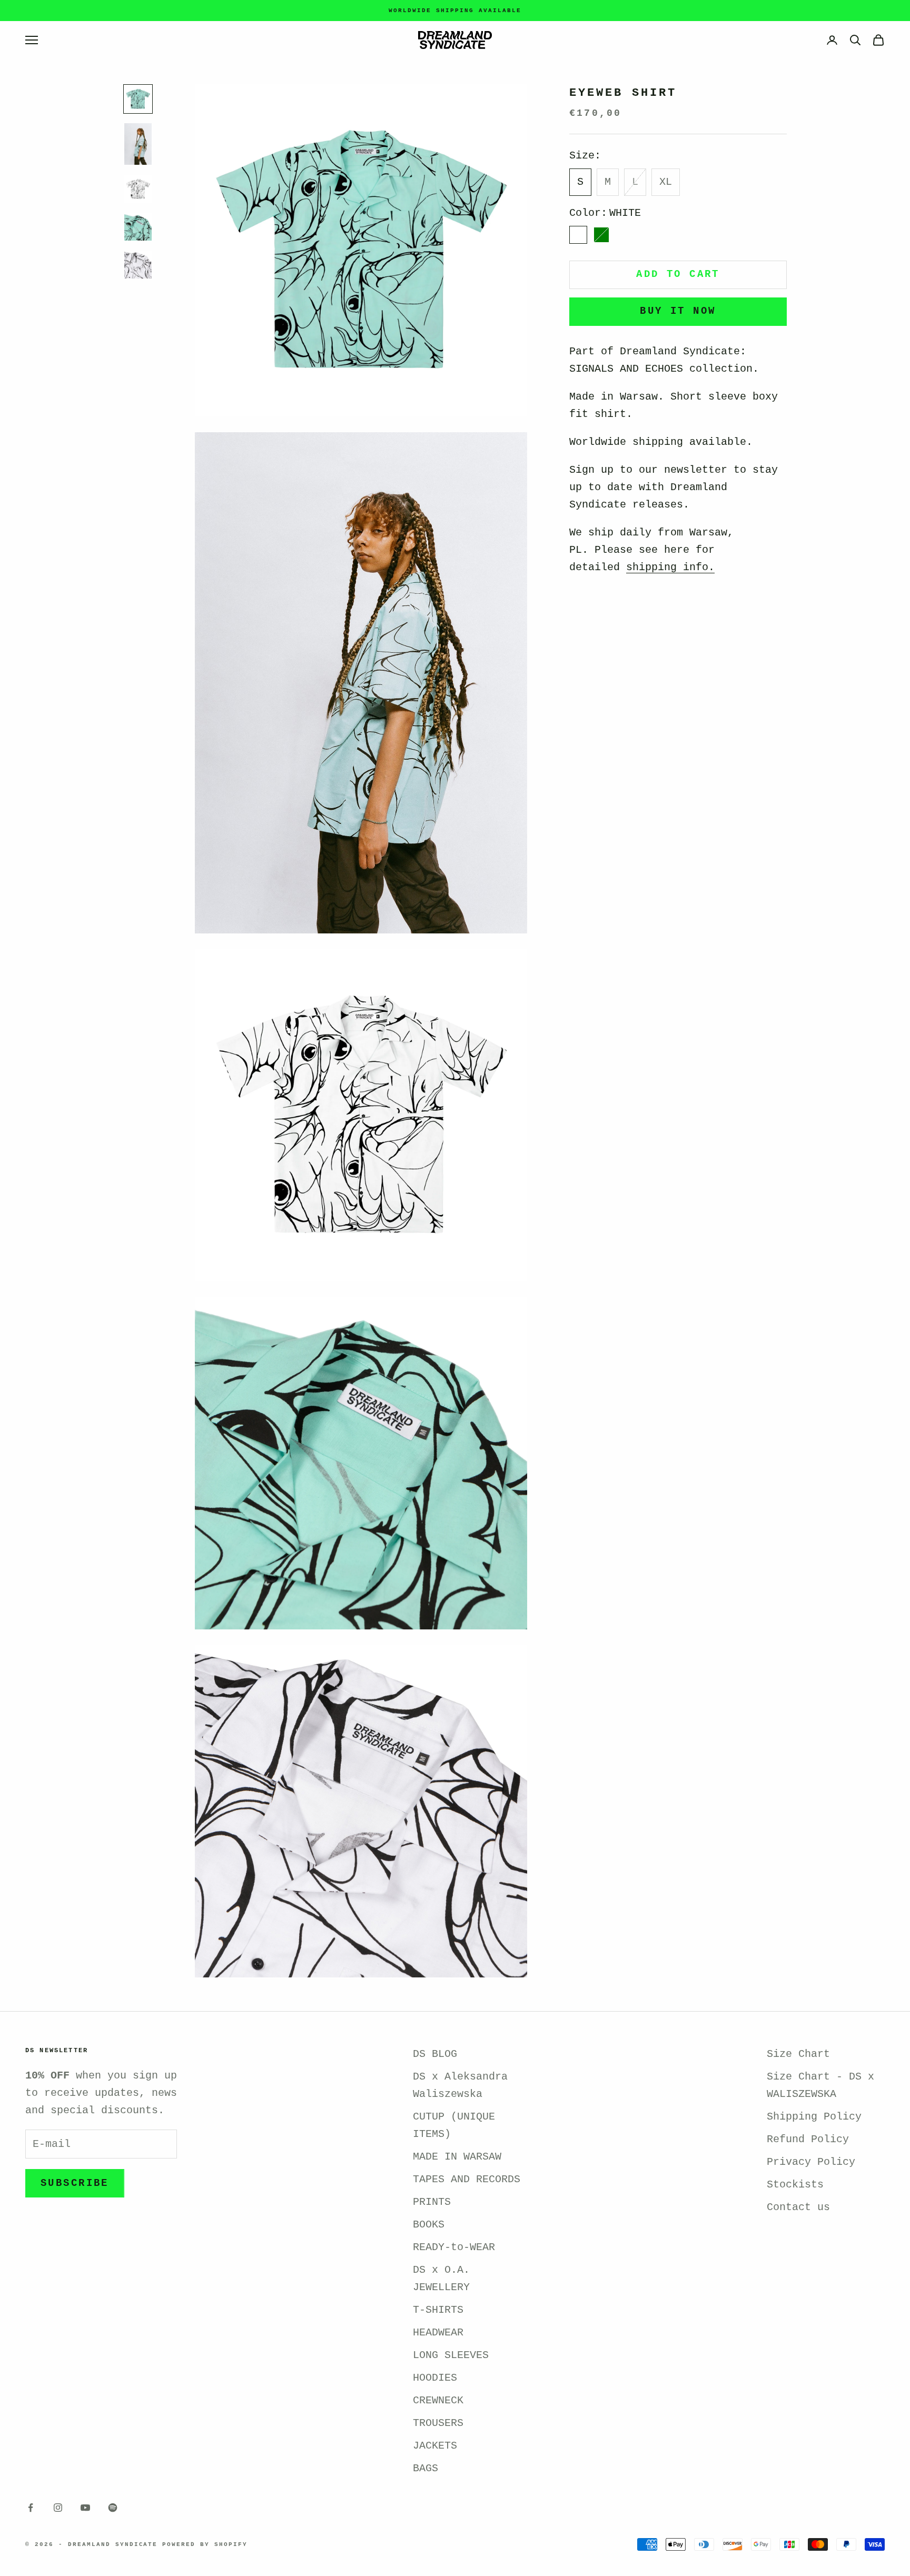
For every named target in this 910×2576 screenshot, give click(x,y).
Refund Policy (808, 2139)
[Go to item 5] (138, 265)
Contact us (798, 2207)
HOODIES (435, 2378)
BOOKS (429, 2225)
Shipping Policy (814, 2117)
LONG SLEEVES (451, 2355)
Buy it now (678, 311)
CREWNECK (438, 2400)
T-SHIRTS (438, 2310)
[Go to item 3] (138, 189)
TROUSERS (438, 2423)
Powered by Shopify (205, 2544)
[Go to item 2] (138, 144)
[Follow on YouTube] (85, 2508)
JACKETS (435, 2446)
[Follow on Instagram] (58, 2508)
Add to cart (678, 274)
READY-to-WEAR (454, 2247)
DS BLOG (435, 2054)
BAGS (426, 2468)
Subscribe (75, 2183)
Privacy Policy (811, 2162)
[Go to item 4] (138, 227)
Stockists (795, 2185)
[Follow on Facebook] (31, 2508)
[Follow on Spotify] (113, 2508)
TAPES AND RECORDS (467, 2179)
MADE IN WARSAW (457, 2157)
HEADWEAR (438, 2333)
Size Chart (798, 2054)
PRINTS (432, 2202)
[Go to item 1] (138, 99)
